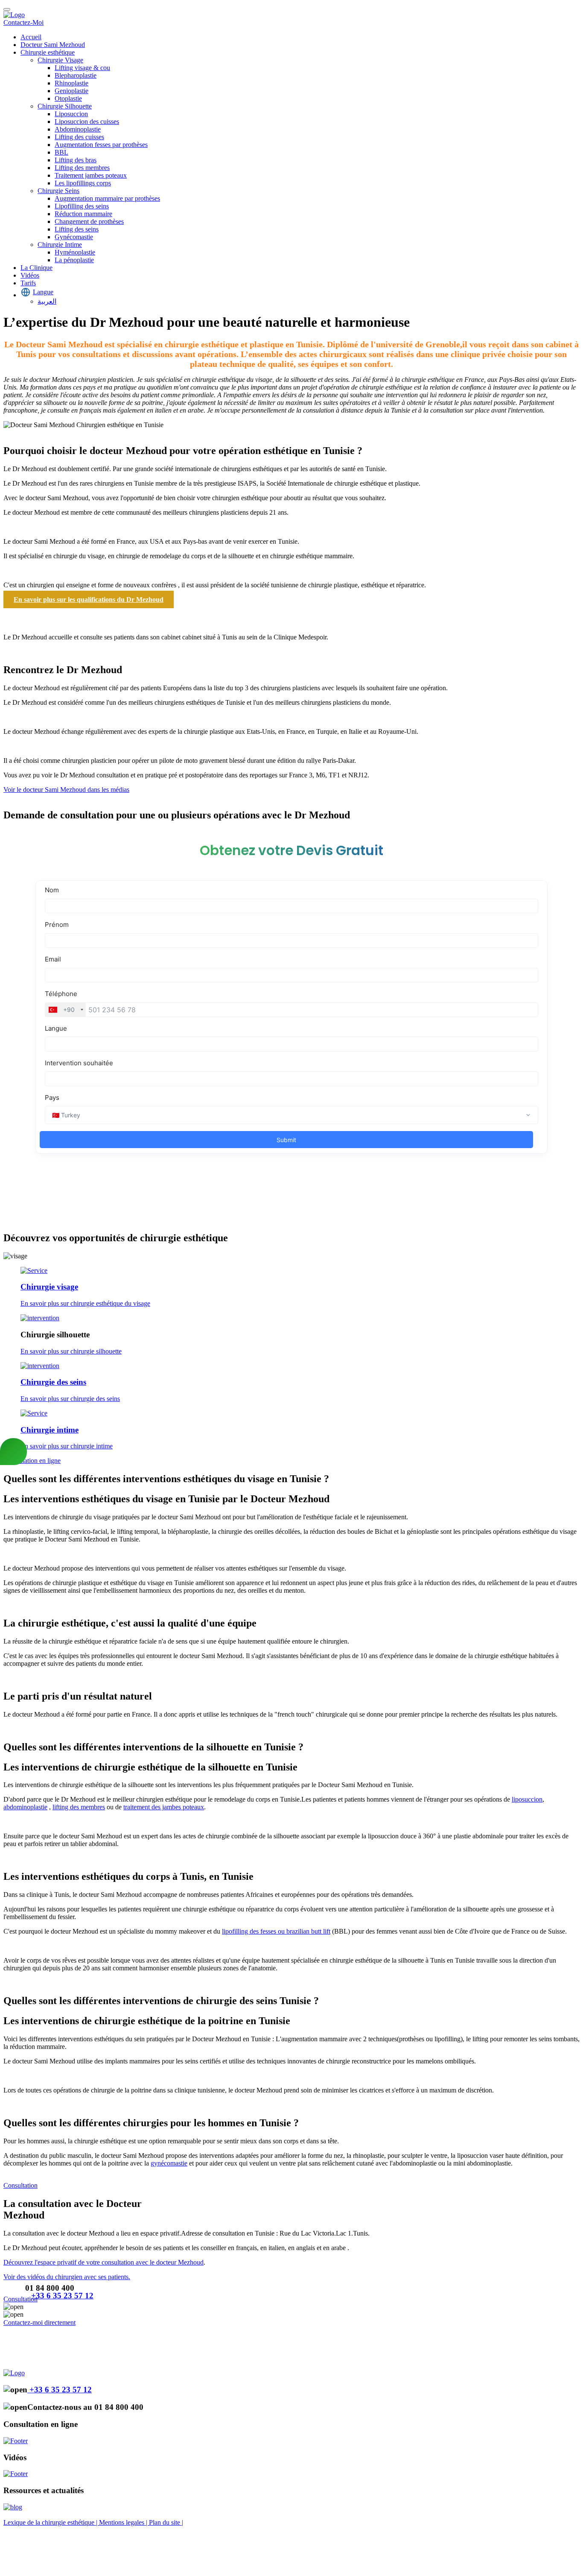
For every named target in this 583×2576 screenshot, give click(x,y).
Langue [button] (43, 292)
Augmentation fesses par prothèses (101, 145)
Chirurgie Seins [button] (58, 191)
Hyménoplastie (75, 252)
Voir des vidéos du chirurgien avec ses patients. (67, 2277)
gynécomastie (169, 2163)
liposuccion (527, 1799)
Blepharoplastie (76, 75)
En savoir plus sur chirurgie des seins (70, 1399)
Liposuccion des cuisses (87, 122)
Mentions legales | (124, 2522)
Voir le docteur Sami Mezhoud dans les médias (66, 790)
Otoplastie (68, 98)
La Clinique (36, 268)
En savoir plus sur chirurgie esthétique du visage (85, 1303)
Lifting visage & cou (82, 68)
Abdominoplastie (78, 129)
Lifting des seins (77, 229)
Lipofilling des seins (82, 206)
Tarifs (28, 283)
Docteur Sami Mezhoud (53, 45)
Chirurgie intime (50, 1430)
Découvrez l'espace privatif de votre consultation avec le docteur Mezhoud (103, 2262)
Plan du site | (166, 2522)
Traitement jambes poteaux (91, 175)
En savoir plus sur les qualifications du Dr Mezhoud (89, 599)
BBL (61, 152)
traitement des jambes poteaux (164, 1807)
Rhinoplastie (71, 83)
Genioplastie (71, 91)
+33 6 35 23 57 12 (62, 2296)
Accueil (31, 37)
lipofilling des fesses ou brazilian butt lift (276, 1931)
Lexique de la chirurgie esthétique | (51, 2522)
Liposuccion (71, 114)
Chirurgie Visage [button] (60, 60)
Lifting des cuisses (79, 137)
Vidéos (30, 275)
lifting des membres (79, 1807)
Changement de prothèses (89, 221)
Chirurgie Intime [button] (60, 245)
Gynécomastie (74, 237)
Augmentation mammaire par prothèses (107, 198)
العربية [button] (47, 301)
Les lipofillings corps (83, 183)
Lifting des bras (76, 160)
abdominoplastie (25, 1807)
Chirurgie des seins (53, 1382)
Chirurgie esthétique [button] (48, 52)
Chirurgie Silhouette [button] (65, 106)
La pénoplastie (74, 260)
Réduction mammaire (83, 214)
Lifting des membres (82, 168)
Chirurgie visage (49, 1287)
